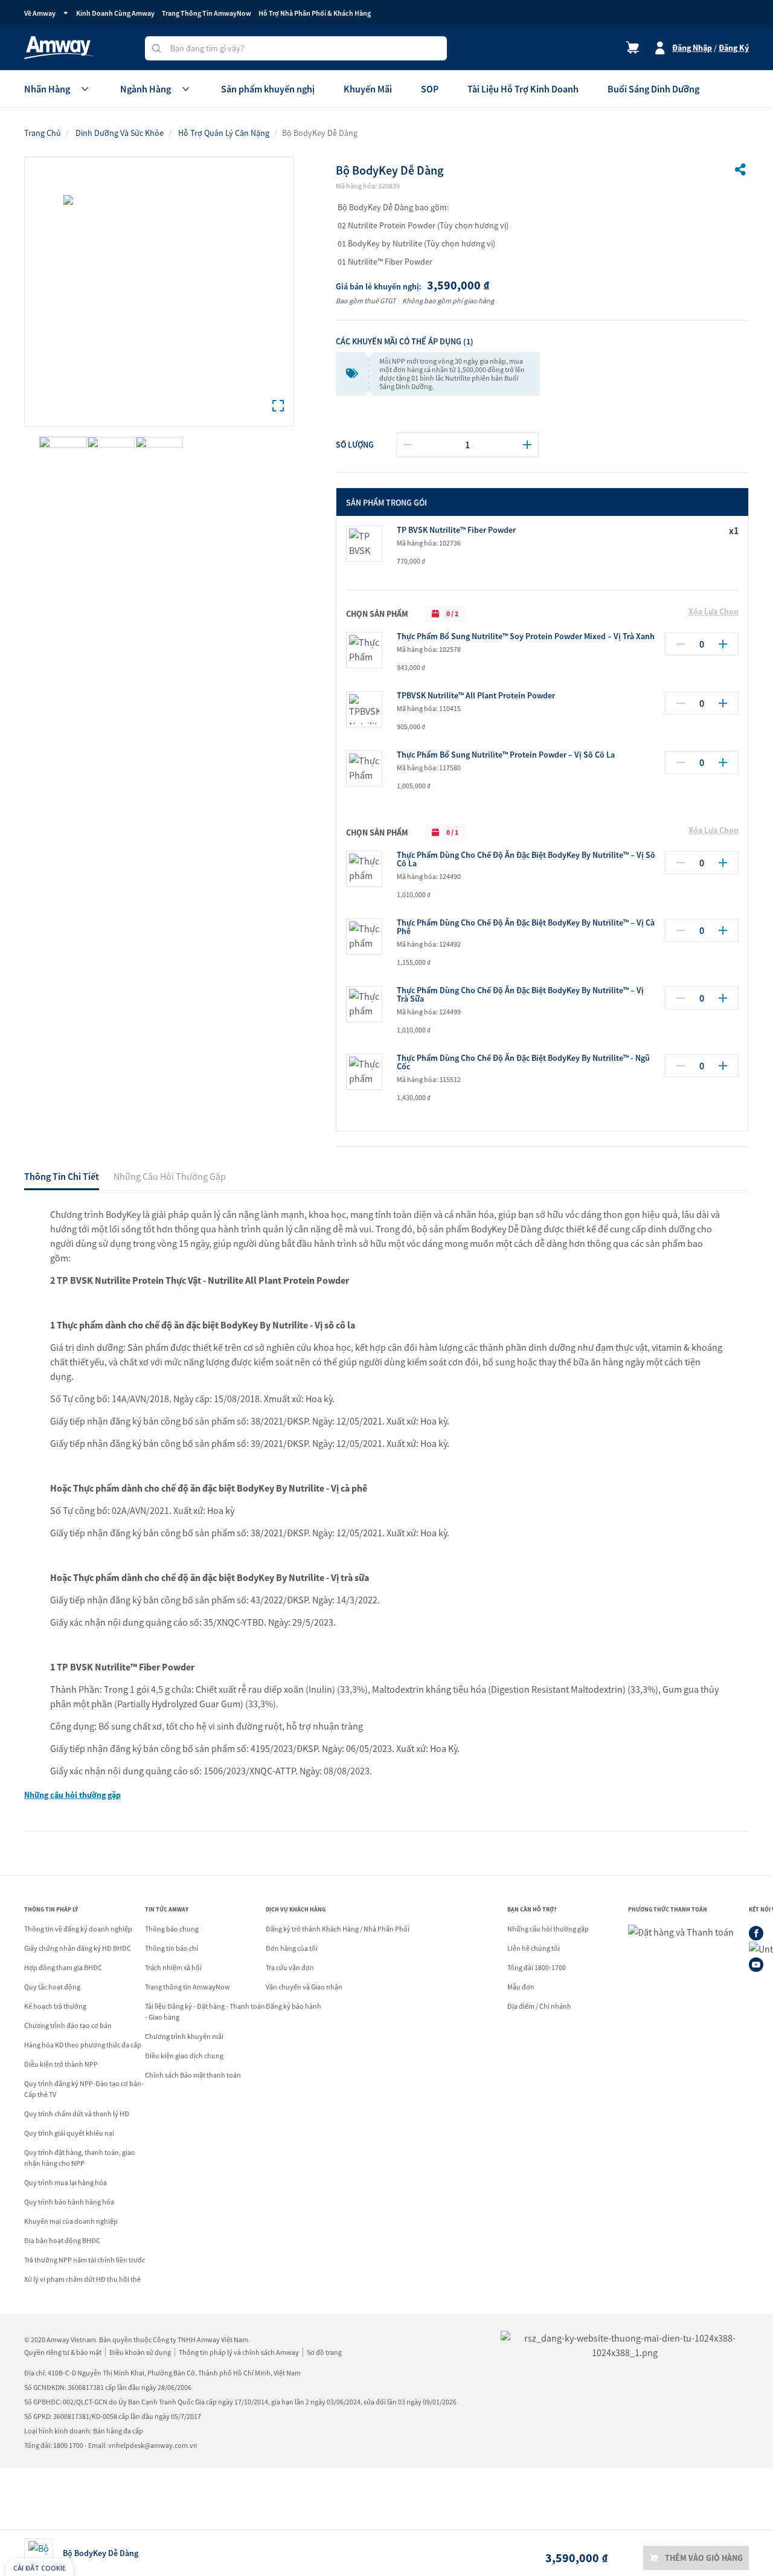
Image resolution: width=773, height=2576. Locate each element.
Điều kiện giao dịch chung (184, 2056)
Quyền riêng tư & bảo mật (63, 2352)
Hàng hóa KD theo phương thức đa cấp (83, 2045)
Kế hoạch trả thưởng (55, 2006)
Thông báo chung (172, 1929)
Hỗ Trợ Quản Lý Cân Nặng (224, 133)
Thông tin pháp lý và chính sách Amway (239, 2352)
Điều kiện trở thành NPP (61, 2064)
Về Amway (40, 13)
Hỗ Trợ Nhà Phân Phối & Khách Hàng (315, 13)
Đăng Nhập (692, 48)
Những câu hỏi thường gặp (72, 1795)
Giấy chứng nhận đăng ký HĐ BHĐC (78, 1948)
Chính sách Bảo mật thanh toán (193, 2075)
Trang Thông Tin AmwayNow (207, 13)
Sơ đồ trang (324, 2352)
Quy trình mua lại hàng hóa (66, 2182)
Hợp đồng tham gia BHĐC (63, 1967)
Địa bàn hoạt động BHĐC (62, 2240)
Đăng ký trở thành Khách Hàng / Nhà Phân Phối (338, 1929)
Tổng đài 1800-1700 (537, 1967)
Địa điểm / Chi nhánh (539, 2006)
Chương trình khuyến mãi (184, 2036)
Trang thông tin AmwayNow (188, 1987)
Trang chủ (43, 133)
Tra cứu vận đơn (290, 1967)
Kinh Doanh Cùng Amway (115, 13)
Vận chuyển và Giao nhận (304, 1987)
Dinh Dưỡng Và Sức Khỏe (120, 133)
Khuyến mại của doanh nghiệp (71, 2221)
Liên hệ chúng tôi (534, 1948)
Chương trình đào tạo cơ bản (68, 2025)
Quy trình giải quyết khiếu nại (69, 2133)
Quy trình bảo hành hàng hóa (69, 2202)
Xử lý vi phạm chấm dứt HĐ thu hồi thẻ (82, 2279)
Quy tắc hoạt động (52, 1987)
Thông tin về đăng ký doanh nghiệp (78, 1929)
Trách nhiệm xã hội (173, 1967)
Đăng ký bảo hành (293, 2006)
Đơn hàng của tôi (292, 1948)
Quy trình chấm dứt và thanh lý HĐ (77, 2114)
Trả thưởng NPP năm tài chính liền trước (85, 2260)
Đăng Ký (734, 48)
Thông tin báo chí (172, 1948)
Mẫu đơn (521, 1987)
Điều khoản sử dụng (140, 2352)
